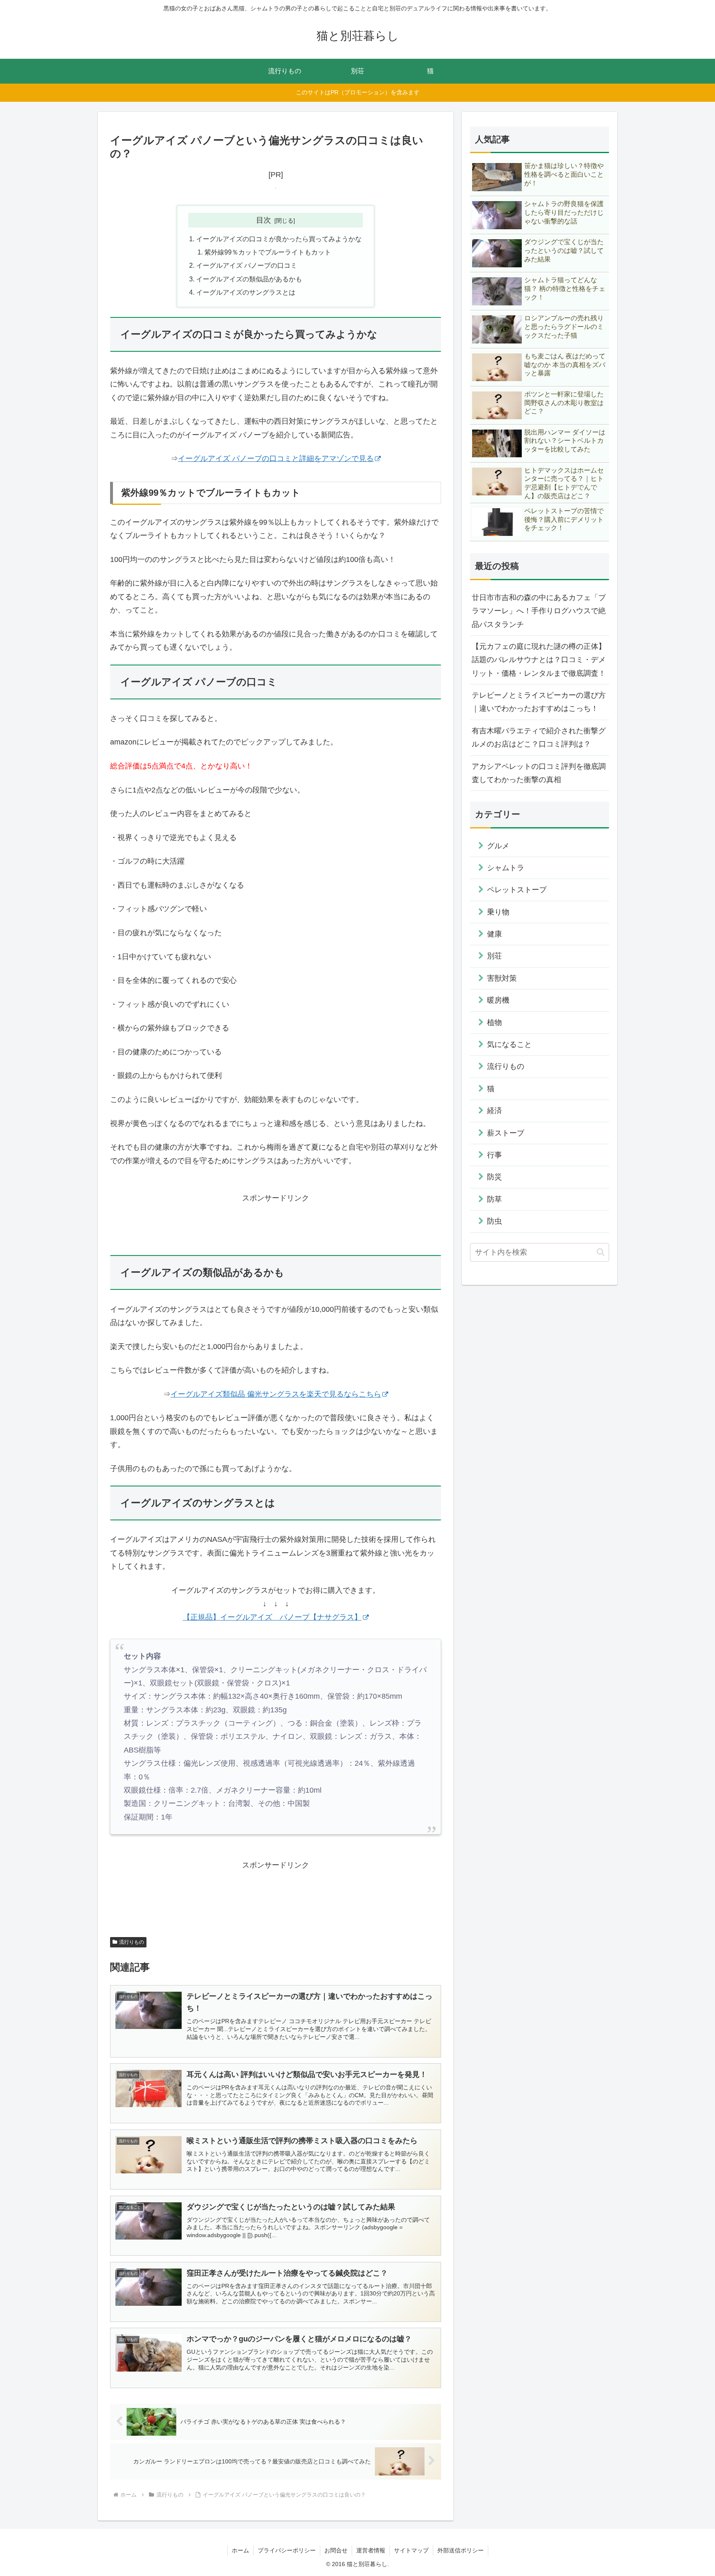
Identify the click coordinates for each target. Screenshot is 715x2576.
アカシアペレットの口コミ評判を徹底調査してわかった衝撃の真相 (539, 773)
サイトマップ (411, 2550)
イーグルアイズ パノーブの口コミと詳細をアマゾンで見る (276, 459)
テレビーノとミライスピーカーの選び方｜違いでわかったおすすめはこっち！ (539, 702)
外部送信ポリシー (461, 2550)
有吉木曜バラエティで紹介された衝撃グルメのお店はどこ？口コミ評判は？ (539, 737)
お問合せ (336, 2550)
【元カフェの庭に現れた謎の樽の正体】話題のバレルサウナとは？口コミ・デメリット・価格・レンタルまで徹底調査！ (539, 660)
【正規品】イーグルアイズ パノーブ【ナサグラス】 (272, 1617)
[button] (601, 1252)
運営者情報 (371, 2550)
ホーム (240, 2550)
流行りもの (132, 1942)
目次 (264, 220)
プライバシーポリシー (287, 2550)
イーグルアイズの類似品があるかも (249, 279)
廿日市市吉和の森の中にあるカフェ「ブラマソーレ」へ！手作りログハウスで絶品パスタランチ (539, 611)
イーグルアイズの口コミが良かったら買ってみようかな (279, 239)
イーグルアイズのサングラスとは (246, 292)
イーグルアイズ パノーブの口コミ (247, 265)
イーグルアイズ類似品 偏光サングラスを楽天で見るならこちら (276, 1394)
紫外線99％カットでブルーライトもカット (268, 252)
